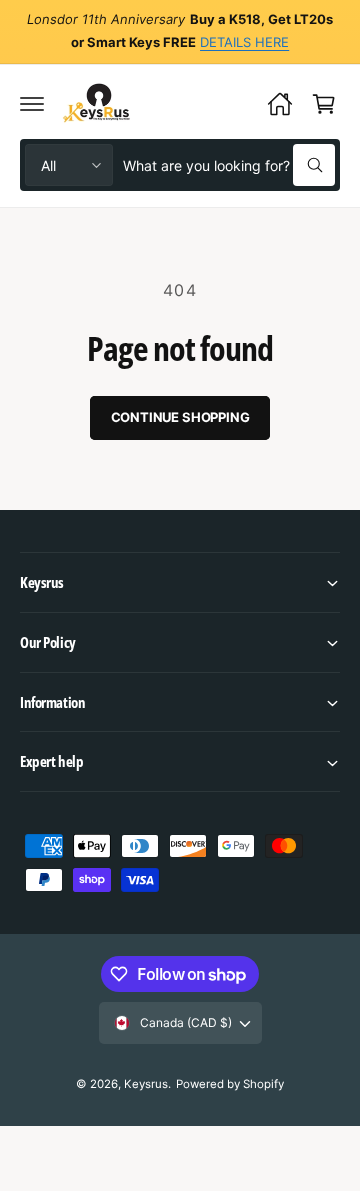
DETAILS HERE (244, 42)
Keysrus (146, 1084)
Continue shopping (180, 417)
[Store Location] (280, 104)
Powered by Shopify (230, 1084)
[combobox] (229, 165)
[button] (32, 104)
